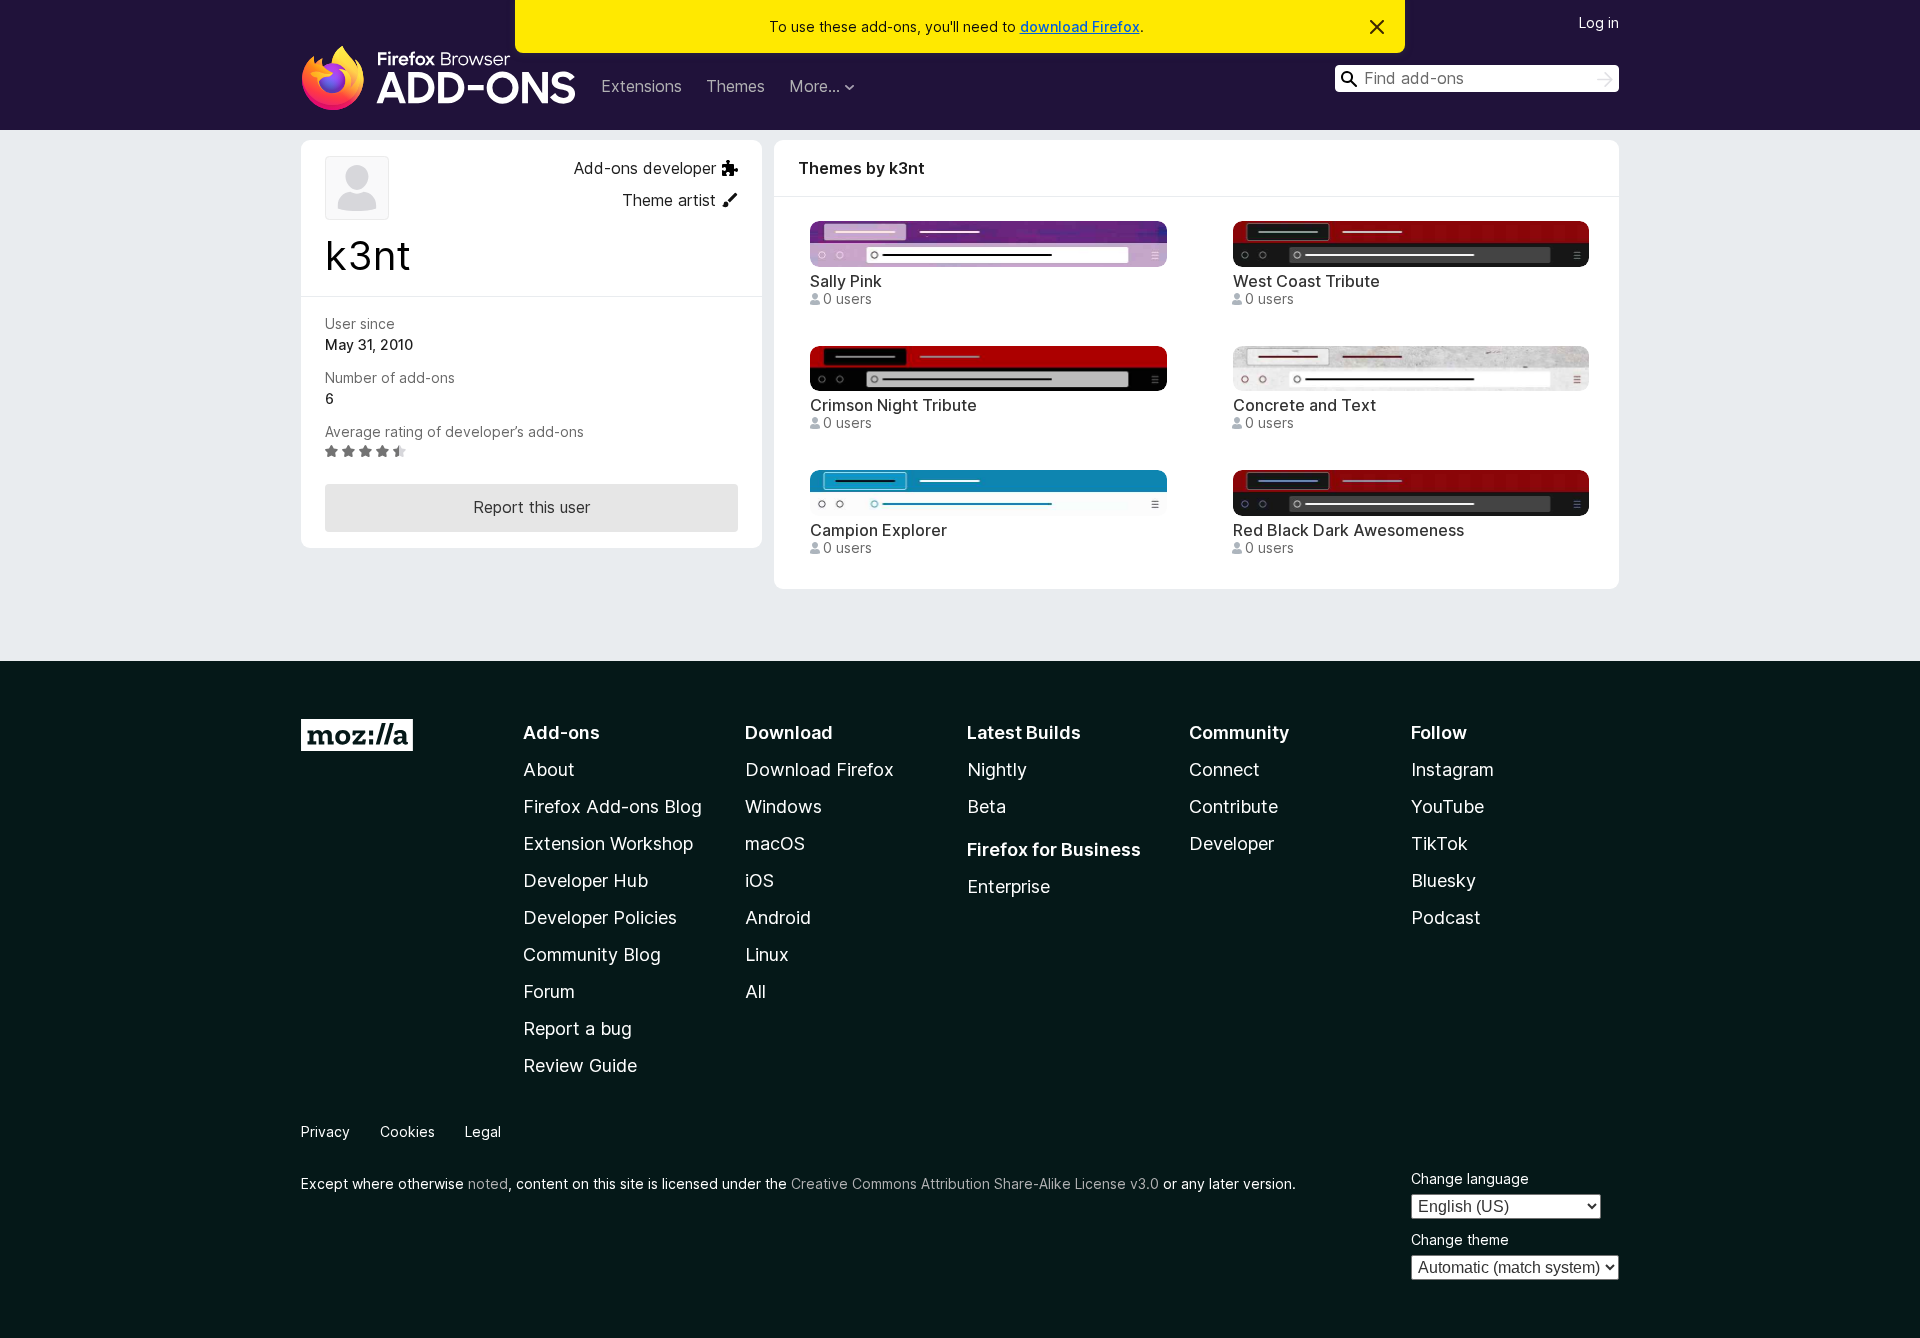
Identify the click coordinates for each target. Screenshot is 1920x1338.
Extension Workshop (608, 843)
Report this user (531, 507)
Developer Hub (585, 880)
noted (488, 1183)
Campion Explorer (878, 530)
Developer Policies (600, 917)
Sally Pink (846, 281)
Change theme (1460, 1239)
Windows (783, 806)
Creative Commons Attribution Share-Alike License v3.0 (975, 1183)
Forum (549, 991)
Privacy (325, 1131)
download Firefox (1080, 26)
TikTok (1439, 843)
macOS (775, 843)
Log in (1599, 22)
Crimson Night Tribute (893, 405)
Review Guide (580, 1065)
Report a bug (577, 1028)
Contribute (1233, 806)
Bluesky (1443, 880)
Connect (1224, 769)
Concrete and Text (1304, 405)
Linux (767, 954)
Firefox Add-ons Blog (612, 806)
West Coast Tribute (1306, 281)
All (755, 991)
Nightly (997, 769)
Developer (1231, 843)
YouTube (1447, 806)
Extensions (641, 86)
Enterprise (1008, 886)
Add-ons (561, 732)
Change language (1470, 1178)
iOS (759, 880)
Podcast (1446, 917)
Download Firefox (819, 769)
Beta (986, 806)
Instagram (1452, 769)
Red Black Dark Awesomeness (1348, 530)
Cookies (407, 1131)
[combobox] (1477, 78)
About (549, 769)
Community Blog (592, 954)
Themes (735, 86)
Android (778, 917)
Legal (483, 1131)
